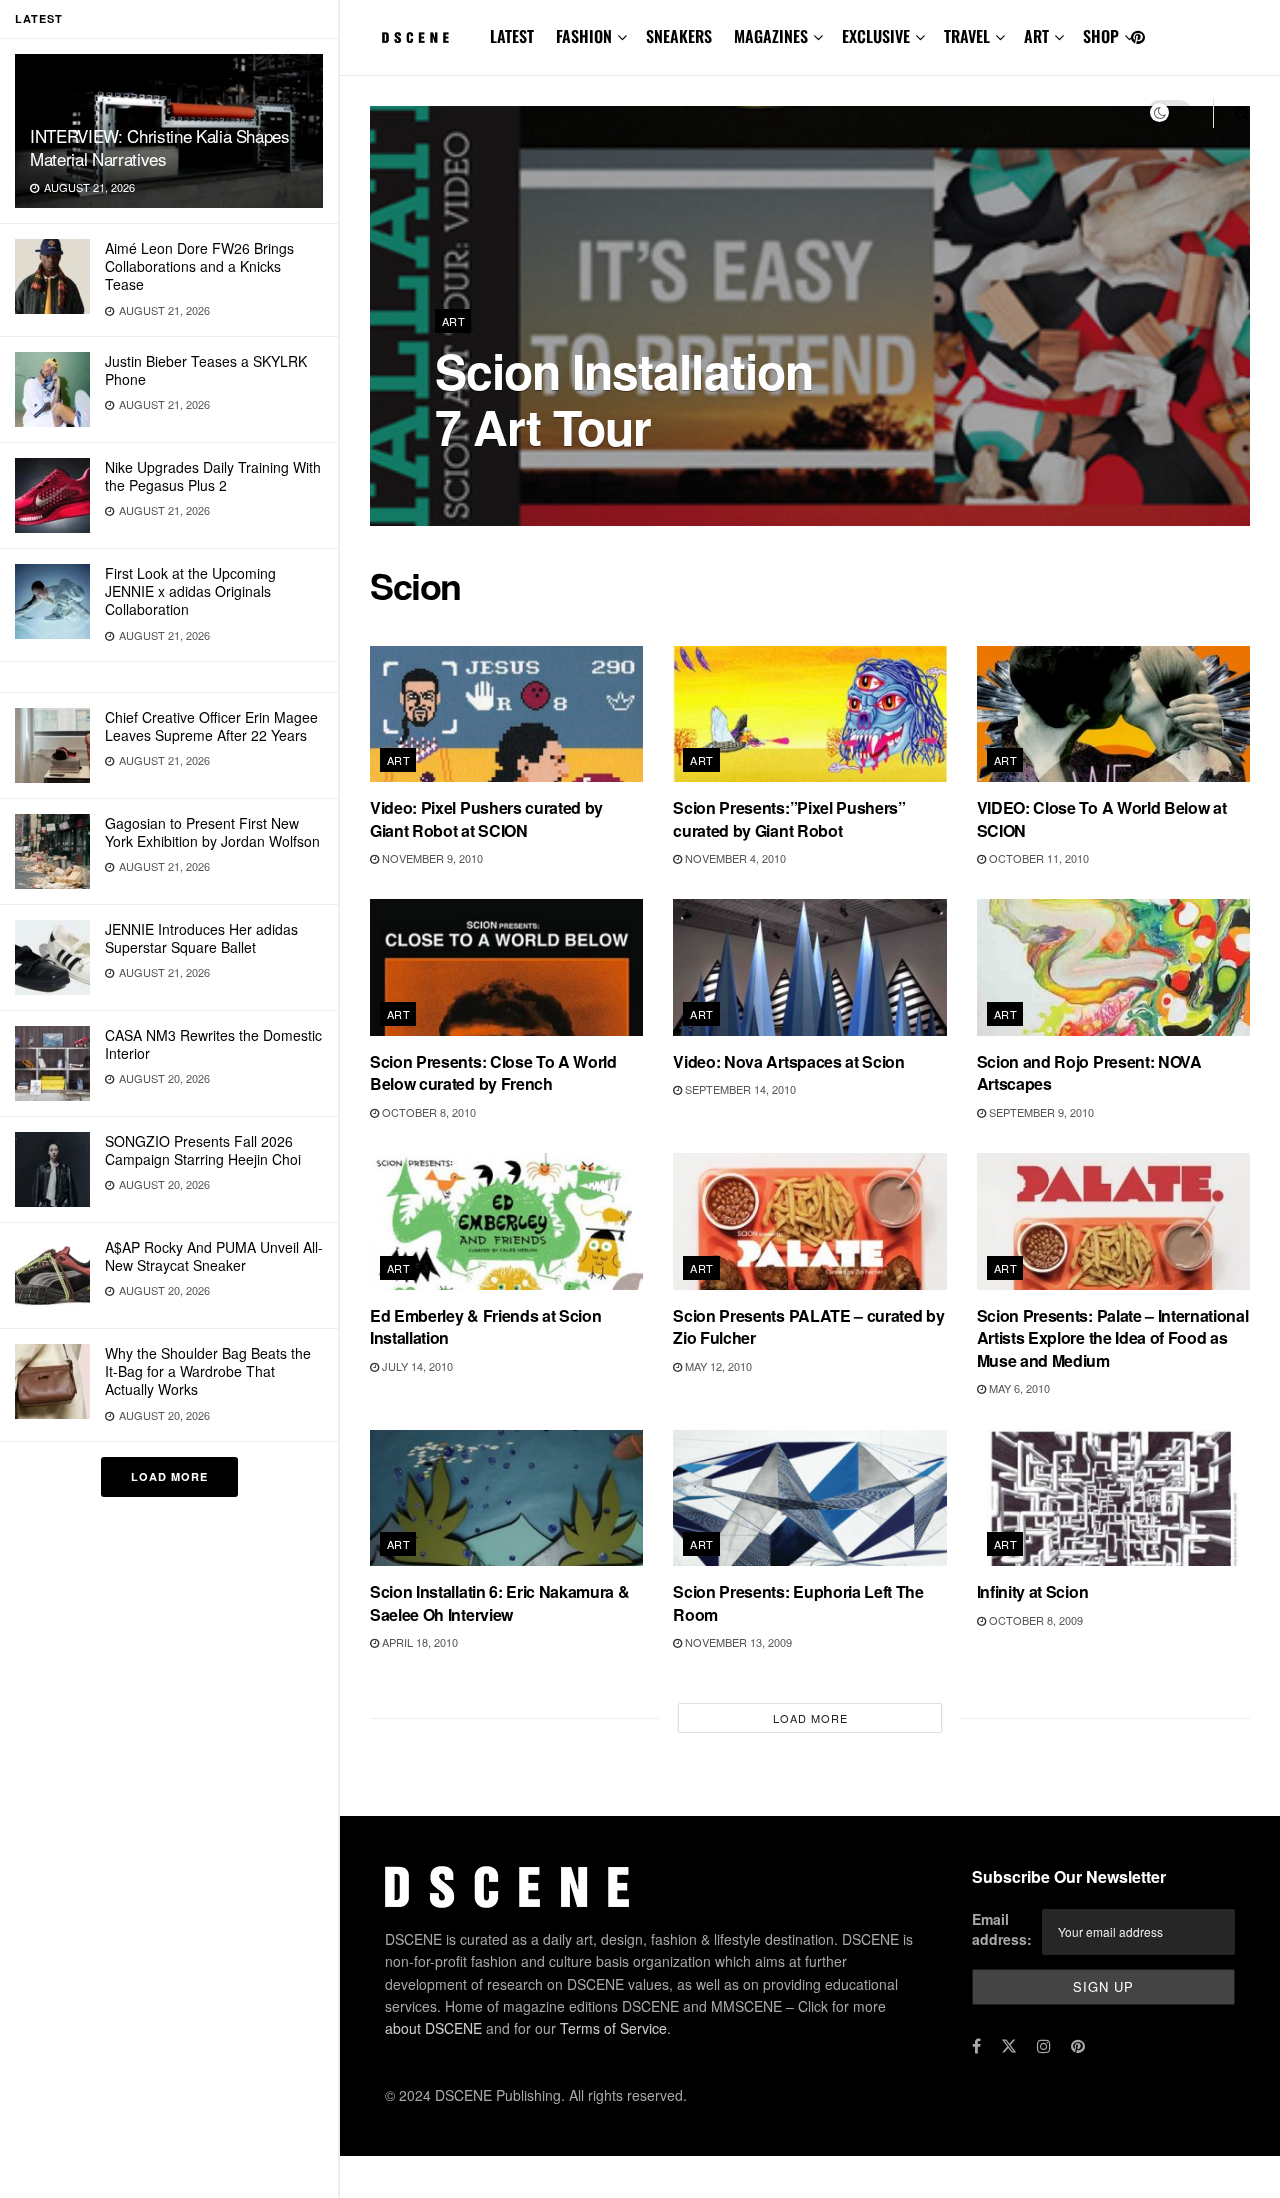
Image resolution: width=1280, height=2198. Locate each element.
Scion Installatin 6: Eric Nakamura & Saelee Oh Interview (499, 1602)
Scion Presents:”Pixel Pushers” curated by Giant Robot (789, 818)
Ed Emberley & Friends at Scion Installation (485, 1326)
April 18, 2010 (418, 1642)
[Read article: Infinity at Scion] (1113, 1498)
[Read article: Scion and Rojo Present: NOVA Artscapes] (1113, 967)
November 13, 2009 (737, 1642)
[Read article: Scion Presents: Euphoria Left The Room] (809, 1498)
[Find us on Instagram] (1044, 2046)
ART (1036, 36)
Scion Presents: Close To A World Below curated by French (493, 1072)
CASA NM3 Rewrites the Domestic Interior (213, 1044)
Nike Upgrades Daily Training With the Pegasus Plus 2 (213, 476)
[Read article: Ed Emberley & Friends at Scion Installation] (506, 1221)
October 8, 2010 (427, 1112)
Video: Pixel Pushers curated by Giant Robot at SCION (486, 818)
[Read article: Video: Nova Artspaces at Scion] (809, 967)
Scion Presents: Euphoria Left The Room (798, 1602)
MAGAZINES (771, 36)
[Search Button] (1242, 112)
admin (470, 479)
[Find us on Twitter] (1009, 2046)
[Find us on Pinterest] (1138, 37)
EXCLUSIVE (876, 36)
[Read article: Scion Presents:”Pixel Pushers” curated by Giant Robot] (809, 714)
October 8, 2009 (1034, 1620)
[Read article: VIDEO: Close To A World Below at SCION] (1113, 714)
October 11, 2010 (1037, 858)
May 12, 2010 (717, 1366)
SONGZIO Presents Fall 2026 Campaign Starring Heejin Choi (203, 1150)
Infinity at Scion (1033, 1591)
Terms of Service (613, 2028)
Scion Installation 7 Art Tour (624, 398)
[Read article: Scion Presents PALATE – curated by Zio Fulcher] (809, 1221)
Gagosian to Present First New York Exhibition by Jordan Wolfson (212, 832)
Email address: (1002, 1929)
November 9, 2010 (431, 858)
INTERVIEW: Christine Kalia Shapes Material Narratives (160, 147)
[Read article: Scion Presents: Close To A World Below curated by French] (506, 967)
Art (453, 321)
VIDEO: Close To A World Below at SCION (1102, 818)
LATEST (512, 36)
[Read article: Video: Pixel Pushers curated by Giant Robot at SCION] (506, 714)
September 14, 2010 (739, 1089)
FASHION (584, 36)
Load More (169, 1476)
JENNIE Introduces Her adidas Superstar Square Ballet (201, 938)
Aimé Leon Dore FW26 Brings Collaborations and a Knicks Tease (199, 266)
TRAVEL (967, 36)
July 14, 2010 (416, 1366)
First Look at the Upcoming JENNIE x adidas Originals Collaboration (190, 591)
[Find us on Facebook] (976, 2046)
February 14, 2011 (561, 479)
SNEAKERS (679, 36)
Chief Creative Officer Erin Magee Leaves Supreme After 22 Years (211, 726)
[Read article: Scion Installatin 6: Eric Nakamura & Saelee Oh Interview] (506, 1498)
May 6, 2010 (1018, 1388)
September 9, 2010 (1040, 1112)
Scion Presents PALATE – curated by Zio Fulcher (808, 1326)
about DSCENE (433, 2028)
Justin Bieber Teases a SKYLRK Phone (206, 370)
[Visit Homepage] (416, 38)
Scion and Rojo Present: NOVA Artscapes (1089, 1072)
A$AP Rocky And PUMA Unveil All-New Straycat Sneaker (214, 1256)
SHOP (1101, 36)
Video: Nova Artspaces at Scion (788, 1061)
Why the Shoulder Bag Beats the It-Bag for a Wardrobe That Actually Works (208, 1371)
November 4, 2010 (734, 858)
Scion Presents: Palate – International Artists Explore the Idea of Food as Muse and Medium (1113, 1338)
